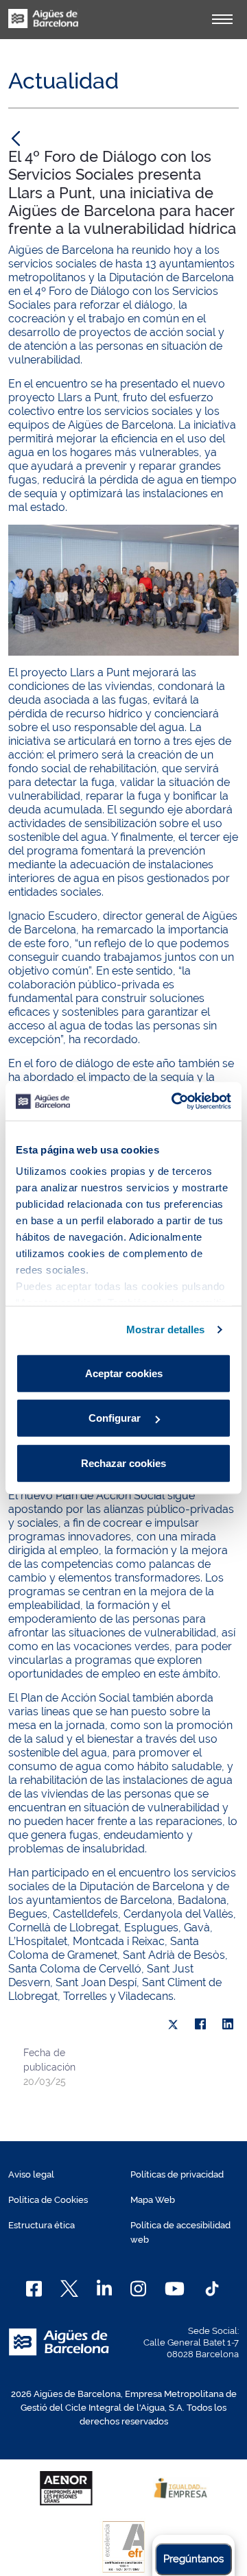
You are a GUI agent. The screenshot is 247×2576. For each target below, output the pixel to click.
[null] (16, 138)
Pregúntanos (193, 2559)
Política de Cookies (48, 2200)
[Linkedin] (105, 2289)
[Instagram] (138, 2289)
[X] (173, 2025)
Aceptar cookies (124, 1373)
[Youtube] (175, 2289)
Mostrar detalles (166, 1329)
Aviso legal (31, 2174)
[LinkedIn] (228, 2025)
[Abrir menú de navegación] (222, 19)
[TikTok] (212, 2289)
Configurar (116, 1418)
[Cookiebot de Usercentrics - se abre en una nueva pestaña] (174, 1101)
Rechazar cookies (123, 1463)
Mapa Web (153, 2200)
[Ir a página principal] (43, 26)
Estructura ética (42, 2225)
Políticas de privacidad (177, 2174)
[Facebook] (200, 2025)
